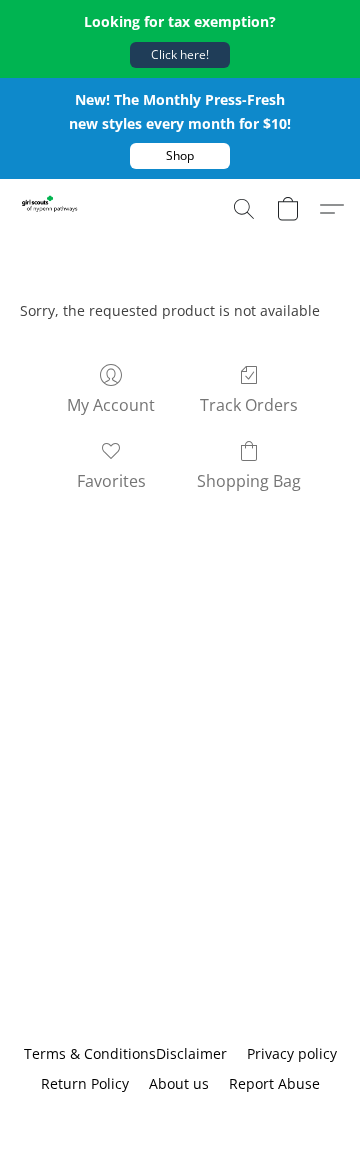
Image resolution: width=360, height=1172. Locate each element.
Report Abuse (274, 1083)
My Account (111, 405)
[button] (180, 55)
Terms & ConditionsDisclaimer (125, 1053)
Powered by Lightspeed (180, 1118)
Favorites (111, 481)
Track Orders (249, 405)
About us (179, 1083)
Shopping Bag (249, 481)
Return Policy (85, 1083)
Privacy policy (292, 1053)
